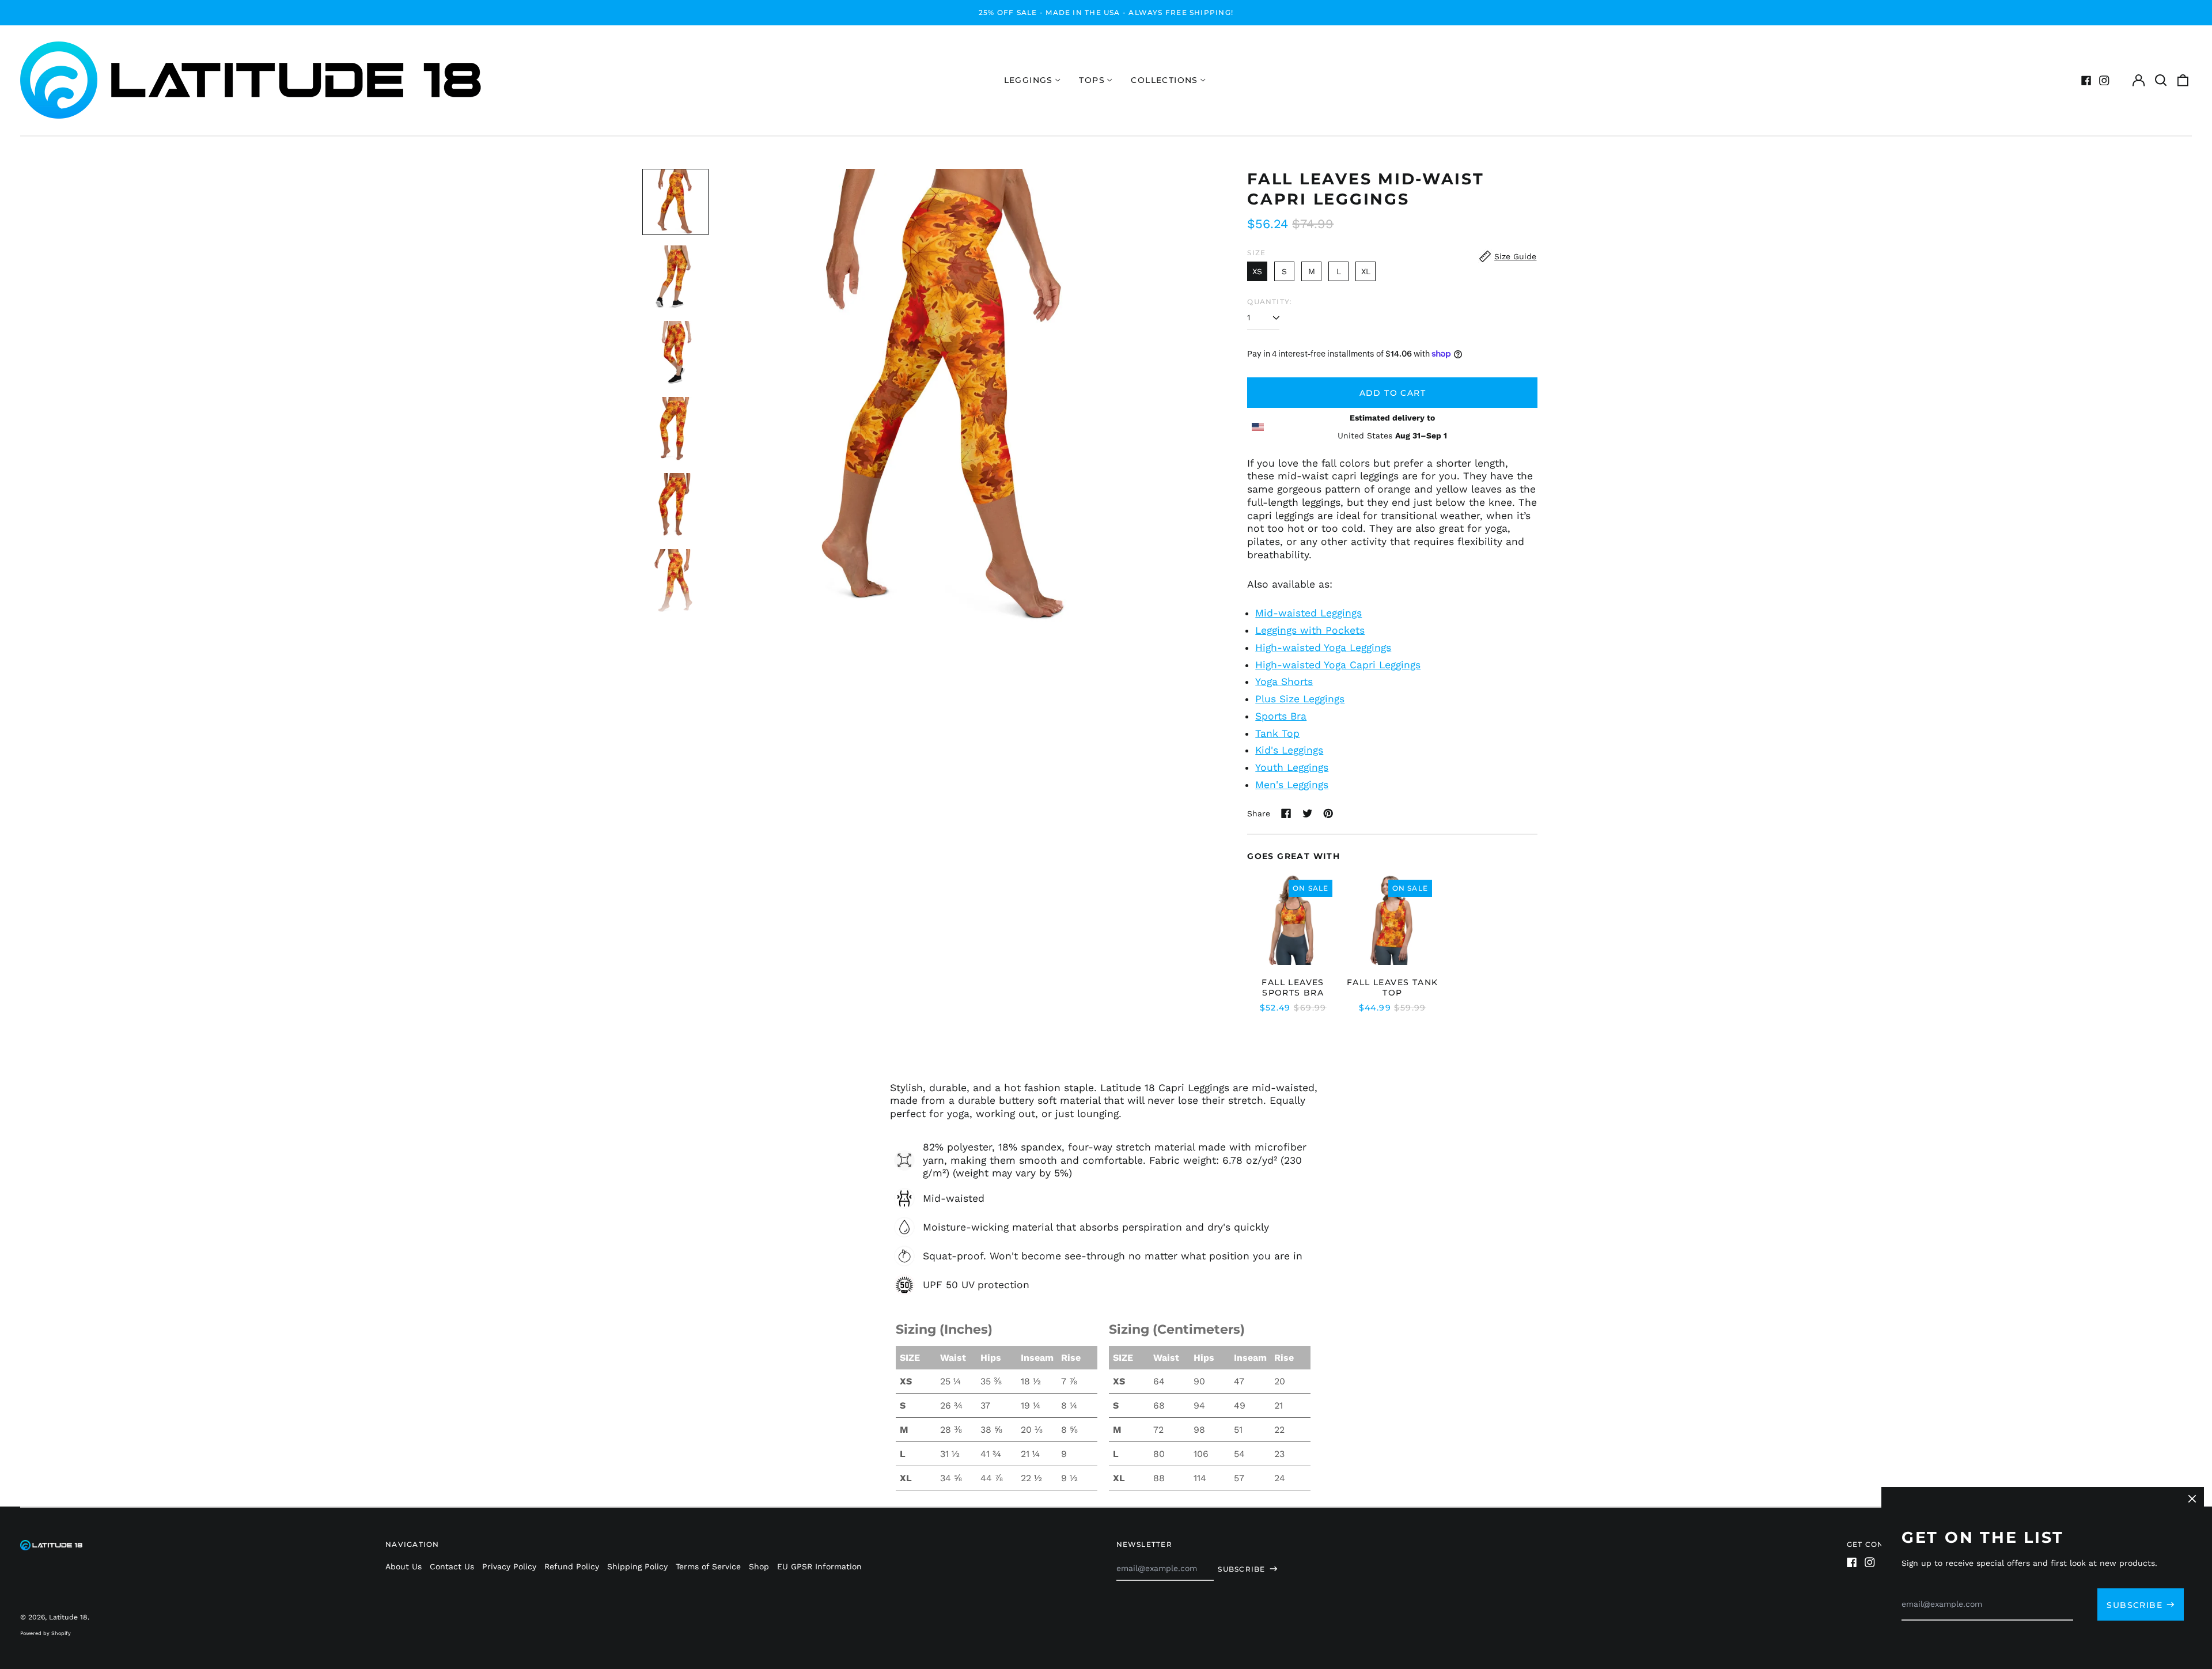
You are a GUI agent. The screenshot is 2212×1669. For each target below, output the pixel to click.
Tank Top (1277, 733)
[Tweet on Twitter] (1308, 813)
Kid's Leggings (1289, 750)
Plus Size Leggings (1300, 699)
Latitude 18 (68, 1617)
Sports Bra (1281, 716)
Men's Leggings (1292, 785)
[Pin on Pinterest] (1328, 813)
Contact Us (452, 1566)
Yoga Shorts (1284, 682)
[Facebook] (2086, 81)
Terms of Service (708, 1566)
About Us (404, 1566)
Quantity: (1270, 302)
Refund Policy (572, 1566)
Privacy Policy (509, 1566)
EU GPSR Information (819, 1566)
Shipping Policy (637, 1566)
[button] (2161, 81)
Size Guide (1515, 256)
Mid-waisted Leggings (1308, 613)
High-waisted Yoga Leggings (1323, 648)
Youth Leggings (1292, 767)
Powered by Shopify (46, 1633)
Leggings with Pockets (1310, 630)
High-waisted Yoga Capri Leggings (1338, 665)
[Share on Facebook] (1286, 813)
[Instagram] (2104, 81)
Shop (759, 1566)
